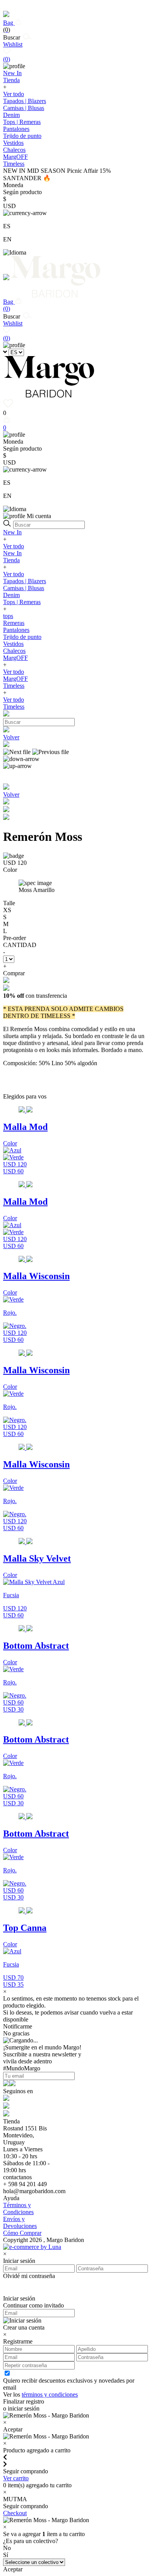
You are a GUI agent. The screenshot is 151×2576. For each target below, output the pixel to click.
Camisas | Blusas (24, 108)
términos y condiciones (50, 2394)
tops (8, 616)
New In (12, 532)
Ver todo (14, 94)
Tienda (11, 560)
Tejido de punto (22, 136)
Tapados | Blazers (25, 101)
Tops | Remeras (22, 122)
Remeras (14, 623)
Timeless (14, 686)
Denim (11, 115)
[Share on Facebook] (6, 810)
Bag (9, 26)
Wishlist (13, 52)
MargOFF (15, 658)
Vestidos (13, 143)
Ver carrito (16, 2478)
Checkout (15, 2513)
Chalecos (14, 150)
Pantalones (16, 129)
